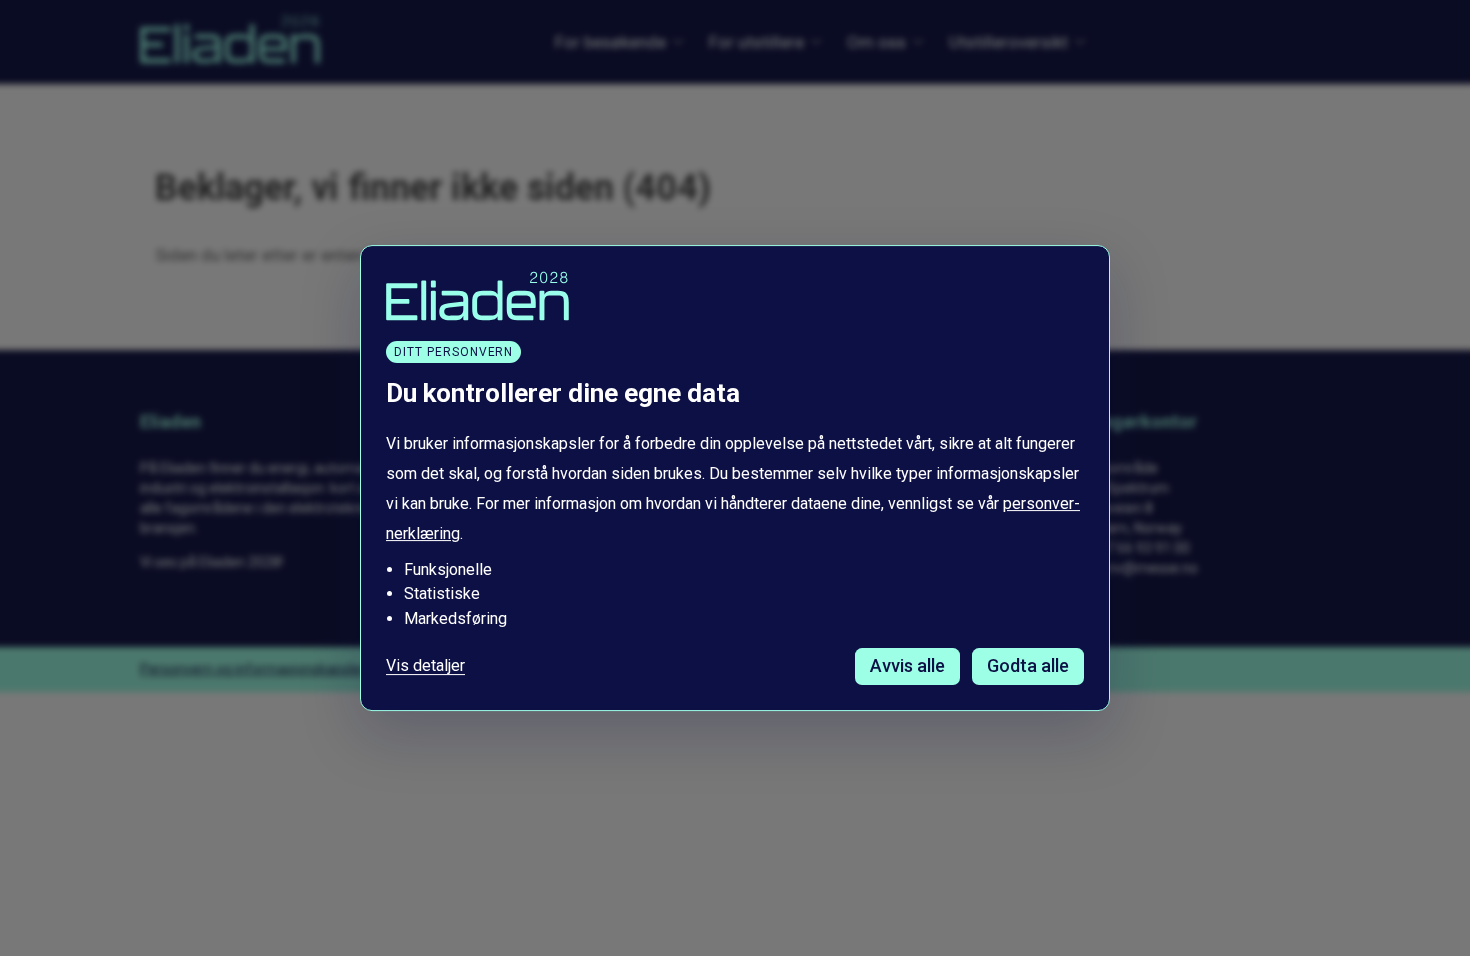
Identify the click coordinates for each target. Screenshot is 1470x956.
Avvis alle (907, 665)
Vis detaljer (425, 666)
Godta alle (1028, 665)
